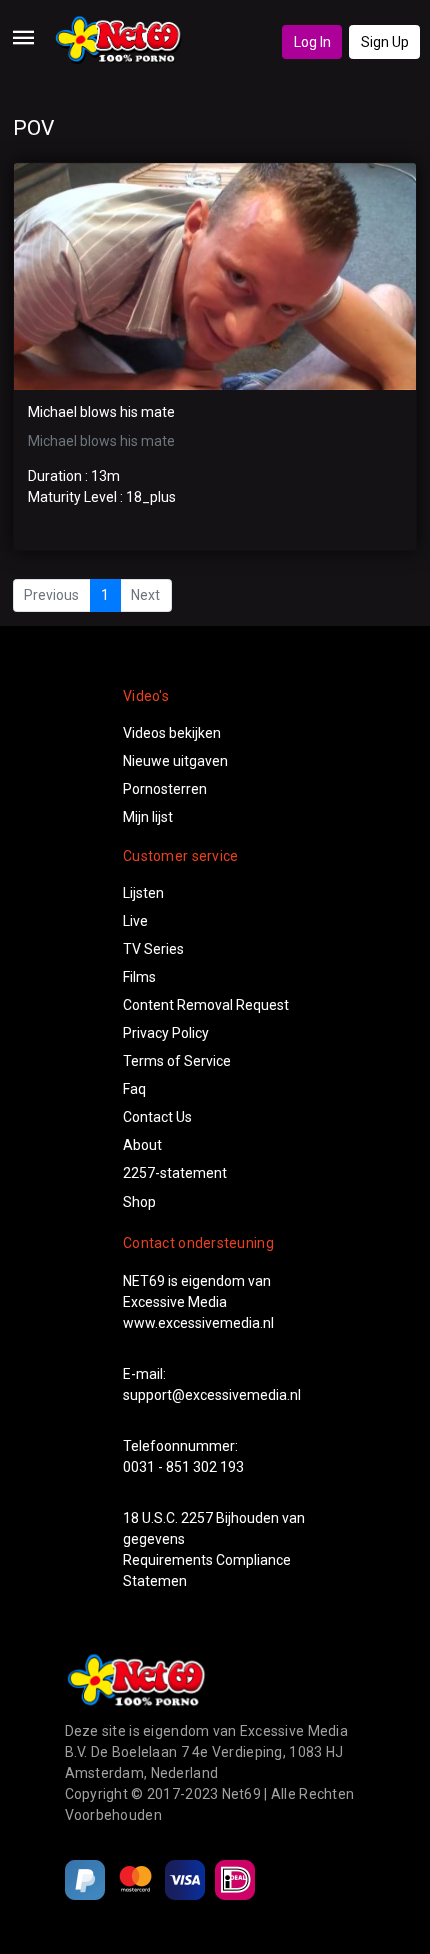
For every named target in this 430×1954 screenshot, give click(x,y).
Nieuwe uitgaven (175, 761)
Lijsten (143, 893)
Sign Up (385, 42)
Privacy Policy (166, 1033)
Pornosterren (165, 789)
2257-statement (175, 1173)
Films (139, 977)
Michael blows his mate (101, 412)
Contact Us (157, 1117)
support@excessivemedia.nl (212, 1395)
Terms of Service (177, 1061)
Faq (134, 1089)
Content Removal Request (206, 1005)
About (142, 1145)
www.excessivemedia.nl (198, 1323)
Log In (312, 42)
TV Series (153, 949)
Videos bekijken (172, 733)
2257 (197, 1518)
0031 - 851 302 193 (183, 1467)
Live (135, 921)
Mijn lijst (148, 817)
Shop (139, 1202)
